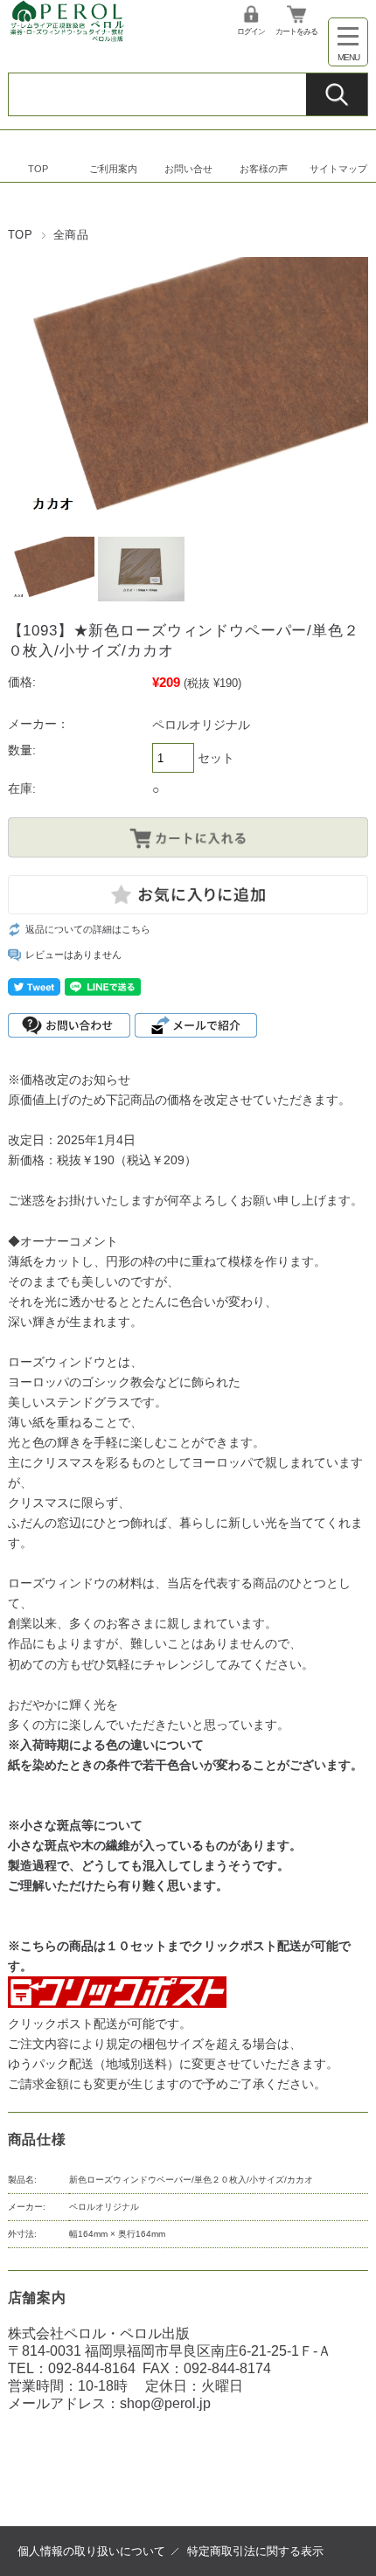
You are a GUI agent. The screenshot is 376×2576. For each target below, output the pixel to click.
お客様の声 (264, 169)
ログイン (251, 31)
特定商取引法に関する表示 (255, 2551)
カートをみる (296, 31)
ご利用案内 (113, 169)
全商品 (71, 235)
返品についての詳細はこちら (88, 929)
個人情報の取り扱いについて (91, 2551)
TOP (38, 169)
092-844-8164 (92, 2368)
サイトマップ (338, 169)
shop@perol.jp (165, 2403)
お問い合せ (188, 169)
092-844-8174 (227, 2368)
